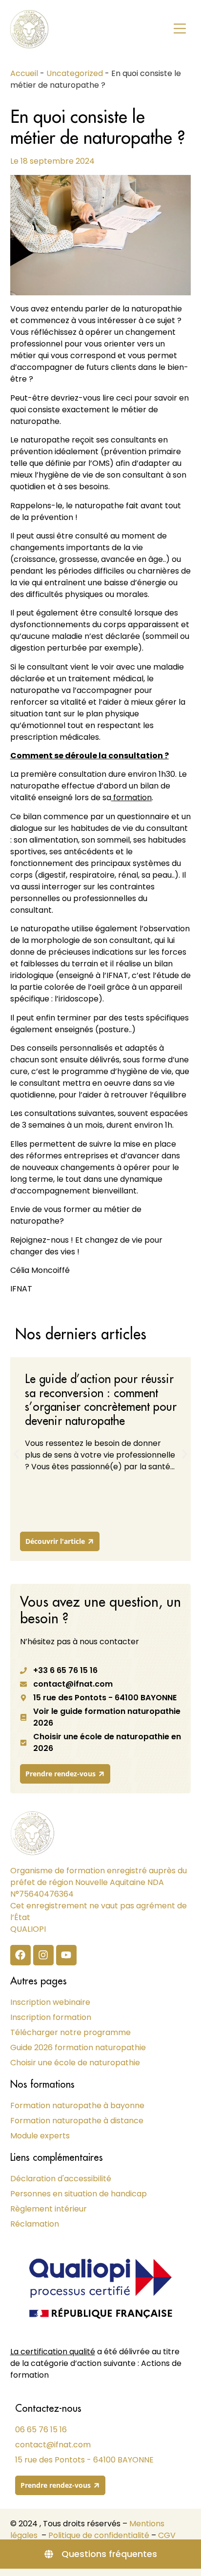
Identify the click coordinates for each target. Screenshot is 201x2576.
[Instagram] (43, 1955)
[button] (180, 29)
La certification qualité (53, 2352)
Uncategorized (75, 73)
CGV (167, 2535)
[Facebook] (20, 1955)
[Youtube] (66, 1955)
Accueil (24, 73)
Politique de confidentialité (99, 2535)
